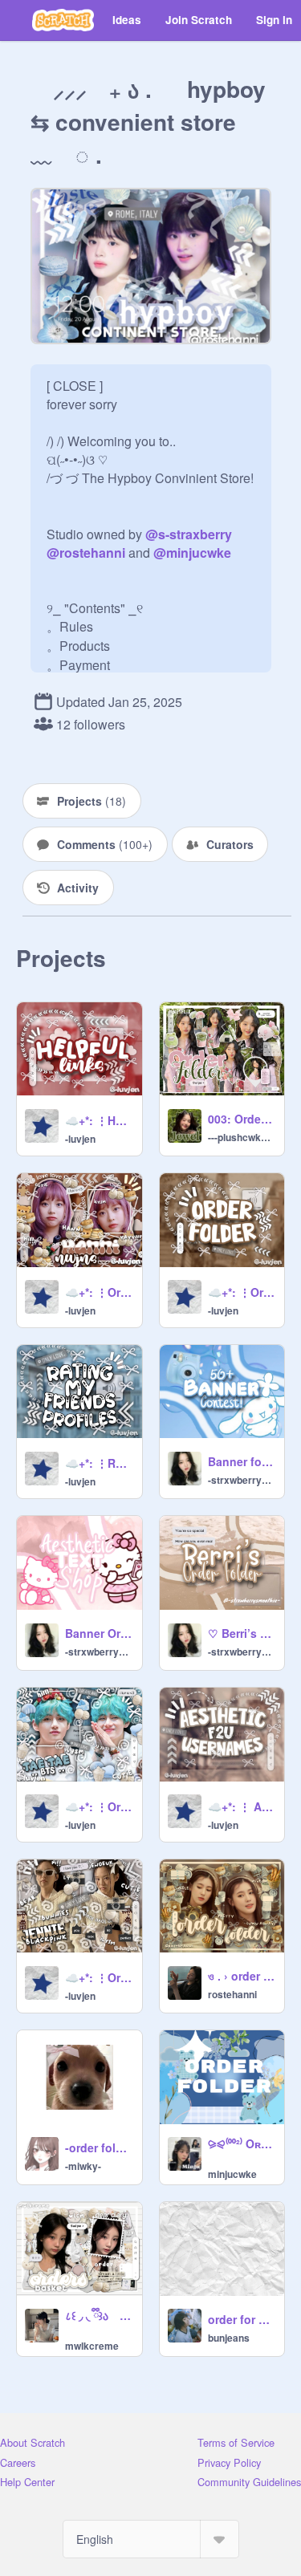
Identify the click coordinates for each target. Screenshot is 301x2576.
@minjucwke (192, 553)
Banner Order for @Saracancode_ (99, 1633)
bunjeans (229, 2338)
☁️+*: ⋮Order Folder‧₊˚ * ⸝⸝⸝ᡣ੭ (242, 1292)
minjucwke (232, 2174)
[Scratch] (63, 20)
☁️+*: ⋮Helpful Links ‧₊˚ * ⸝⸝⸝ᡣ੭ (99, 1120)
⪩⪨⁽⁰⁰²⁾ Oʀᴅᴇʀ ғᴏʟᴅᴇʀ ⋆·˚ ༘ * (242, 2143)
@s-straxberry (189, 534)
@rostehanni (86, 553)
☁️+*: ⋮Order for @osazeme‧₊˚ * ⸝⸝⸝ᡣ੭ (99, 1292)
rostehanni (232, 1994)
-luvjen (80, 1139)
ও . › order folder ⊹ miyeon (242, 1976)
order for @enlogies (242, 2319)
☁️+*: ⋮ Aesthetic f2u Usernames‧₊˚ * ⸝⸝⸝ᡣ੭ (242, 1806)
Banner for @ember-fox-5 (242, 1461)
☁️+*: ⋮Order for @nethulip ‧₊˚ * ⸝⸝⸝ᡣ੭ (99, 1806)
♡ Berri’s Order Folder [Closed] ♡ (242, 1633)
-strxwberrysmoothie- (242, 1480)
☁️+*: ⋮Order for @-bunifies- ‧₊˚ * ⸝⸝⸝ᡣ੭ (99, 1977)
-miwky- (83, 2166)
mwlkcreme (92, 2346)
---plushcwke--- (242, 1137)
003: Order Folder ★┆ (242, 1119)
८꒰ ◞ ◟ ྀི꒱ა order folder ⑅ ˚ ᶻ (99, 2315)
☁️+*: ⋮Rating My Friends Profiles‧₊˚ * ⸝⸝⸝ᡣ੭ (99, 1463)
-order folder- (99, 2147)
